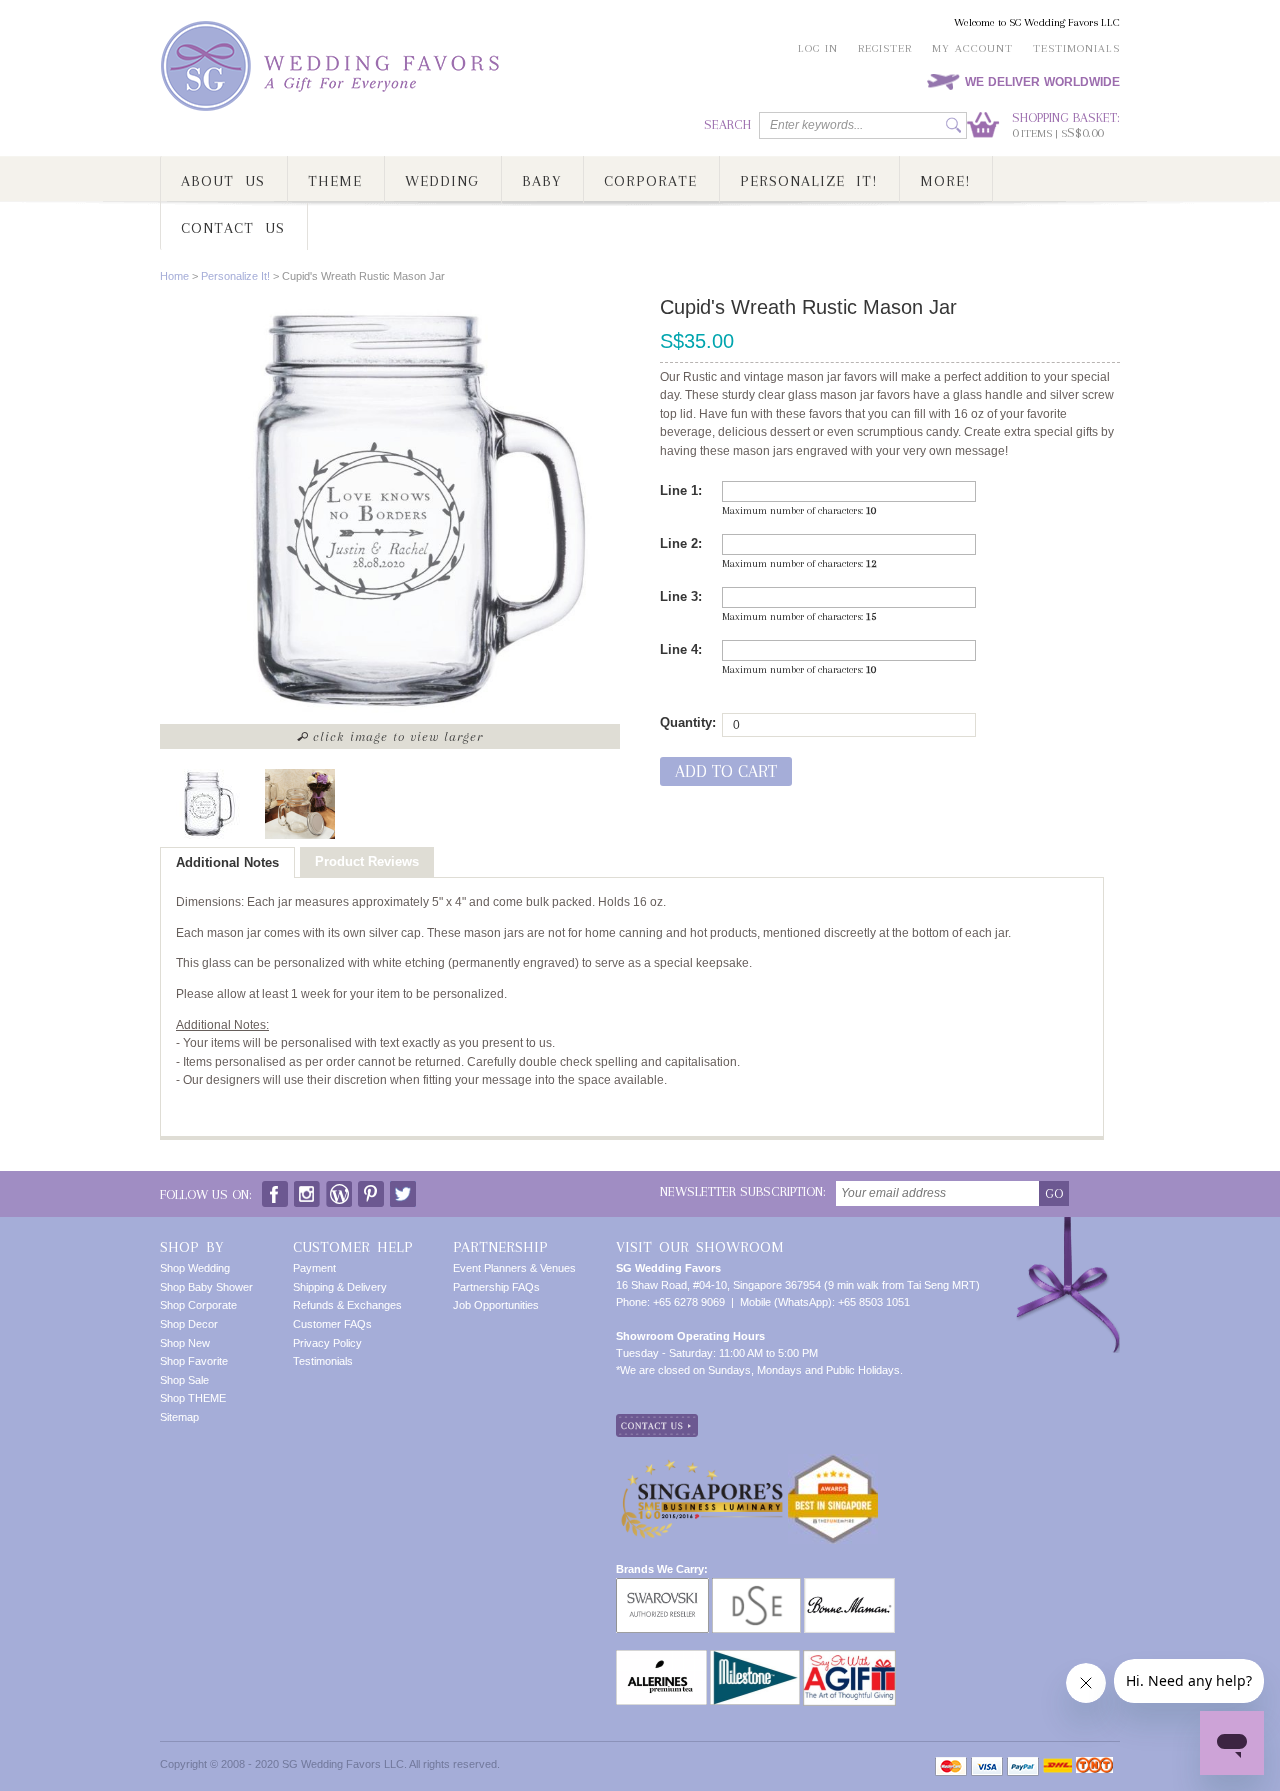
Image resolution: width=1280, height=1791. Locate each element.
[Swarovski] (662, 1586)
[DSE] (756, 1586)
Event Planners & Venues (514, 1268)
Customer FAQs (332, 1324)
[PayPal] (1023, 1766)
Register (885, 48)
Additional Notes (227, 862)
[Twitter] (403, 1189)
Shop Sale (184, 1380)
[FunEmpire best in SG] (833, 1462)
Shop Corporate (198, 1305)
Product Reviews (367, 861)
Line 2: (681, 543)
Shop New (185, 1343)
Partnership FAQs (496, 1287)
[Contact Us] (657, 1422)
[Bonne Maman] (849, 1586)
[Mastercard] (951, 1766)
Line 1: (681, 490)
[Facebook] (275, 1189)
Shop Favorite (194, 1361)
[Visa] (987, 1766)
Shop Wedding (195, 1268)
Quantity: (688, 722)
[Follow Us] (307, 1189)
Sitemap (179, 1417)
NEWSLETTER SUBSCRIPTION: (743, 1191)
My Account (972, 48)
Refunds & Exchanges (347, 1305)
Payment (314, 1268)
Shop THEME (193, 1398)
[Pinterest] (371, 1189)
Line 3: (681, 596)
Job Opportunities (496, 1305)
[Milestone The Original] (755, 1658)
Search (727, 124)
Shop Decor (189, 1324)
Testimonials (1076, 48)
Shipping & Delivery (340, 1287)
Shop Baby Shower (206, 1287)
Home (174, 276)
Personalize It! (235, 276)
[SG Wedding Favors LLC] (333, 66)
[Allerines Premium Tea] (661, 1658)
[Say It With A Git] (849, 1658)
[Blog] (339, 1189)
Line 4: (681, 649)
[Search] (953, 125)
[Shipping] (1057, 1766)
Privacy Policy (327, 1343)
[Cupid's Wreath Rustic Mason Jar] (205, 804)
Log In (818, 48)
